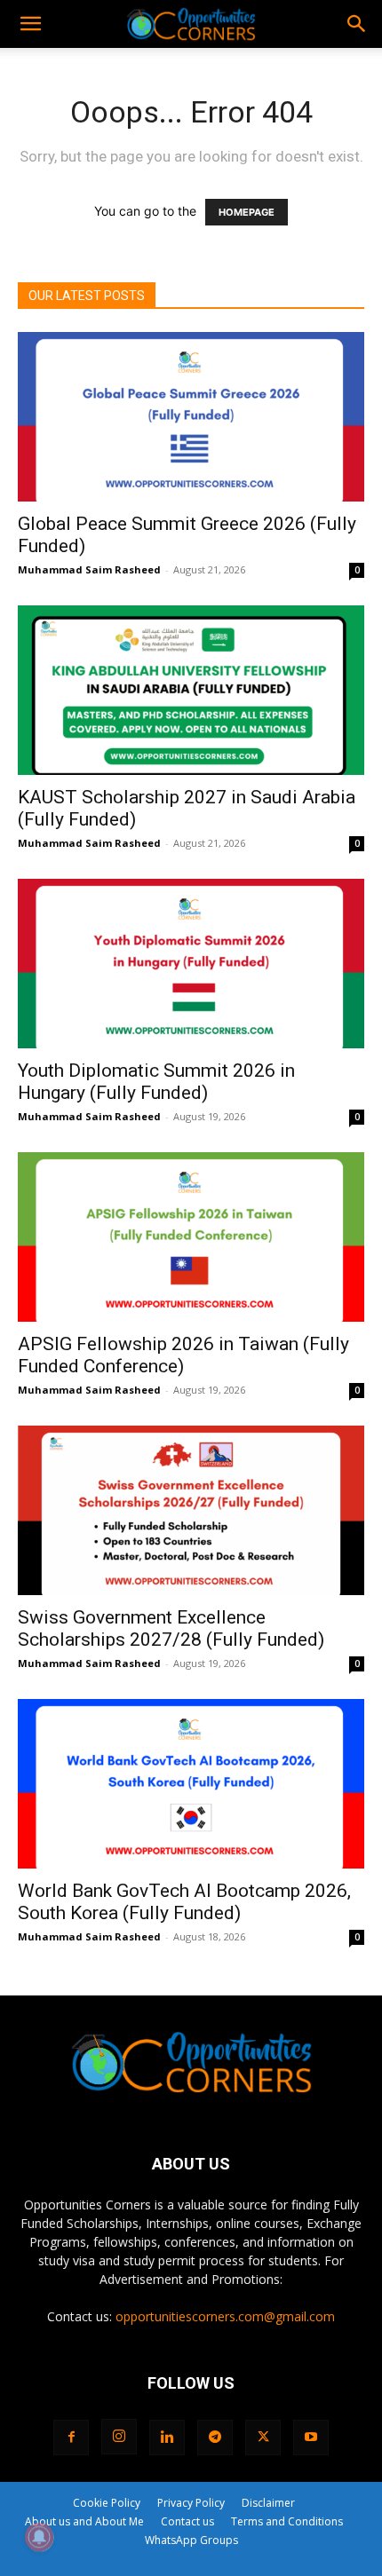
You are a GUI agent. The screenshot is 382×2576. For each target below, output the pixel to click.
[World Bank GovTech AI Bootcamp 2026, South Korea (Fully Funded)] (191, 1784)
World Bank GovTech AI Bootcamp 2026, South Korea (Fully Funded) (184, 1902)
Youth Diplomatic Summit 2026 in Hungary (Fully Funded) (156, 1082)
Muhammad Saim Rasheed (89, 569)
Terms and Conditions (287, 2521)
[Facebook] (71, 2438)
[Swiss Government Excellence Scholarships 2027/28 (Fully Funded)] (191, 1510)
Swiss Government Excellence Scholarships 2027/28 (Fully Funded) (171, 1628)
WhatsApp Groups (191, 2540)
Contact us (187, 2521)
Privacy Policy (191, 2503)
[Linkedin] (167, 2438)
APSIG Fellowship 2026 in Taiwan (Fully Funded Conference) (183, 1355)
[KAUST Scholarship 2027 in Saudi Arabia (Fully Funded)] (191, 690)
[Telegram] (215, 2438)
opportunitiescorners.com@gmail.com (225, 2316)
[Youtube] (311, 2438)
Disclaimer (268, 2503)
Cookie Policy (107, 2503)
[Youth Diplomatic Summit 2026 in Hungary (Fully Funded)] (191, 964)
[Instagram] (119, 2437)
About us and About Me (84, 2521)
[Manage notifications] (39, 2537)
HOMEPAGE (247, 212)
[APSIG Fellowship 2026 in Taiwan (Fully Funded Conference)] (191, 1237)
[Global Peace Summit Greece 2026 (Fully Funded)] (191, 417)
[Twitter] (263, 2438)
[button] (30, 24)
